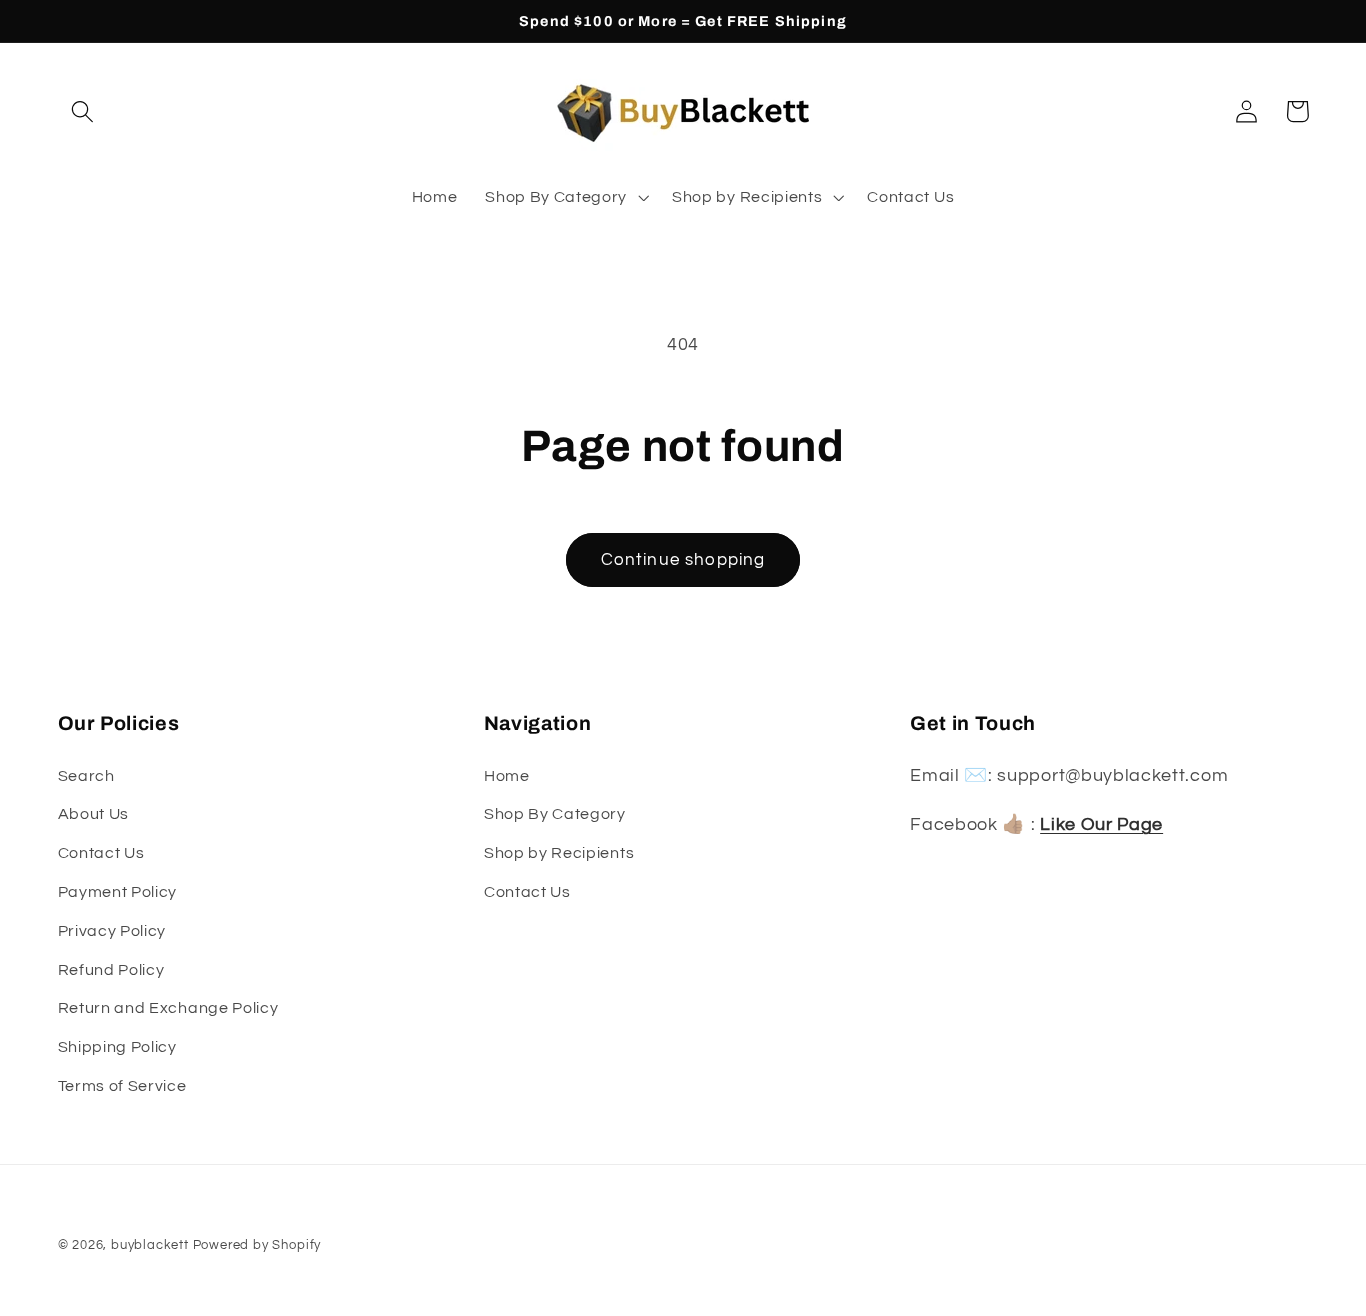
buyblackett (150, 1245)
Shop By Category (555, 815)
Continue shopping (683, 560)
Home (507, 776)
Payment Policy (118, 892)
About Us (94, 815)
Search (86, 776)
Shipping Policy (117, 1047)
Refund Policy (111, 970)
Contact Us (101, 853)
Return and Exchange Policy (168, 1009)
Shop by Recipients (559, 853)
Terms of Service (122, 1086)
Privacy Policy (112, 931)
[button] (83, 111)
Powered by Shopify (257, 1245)
